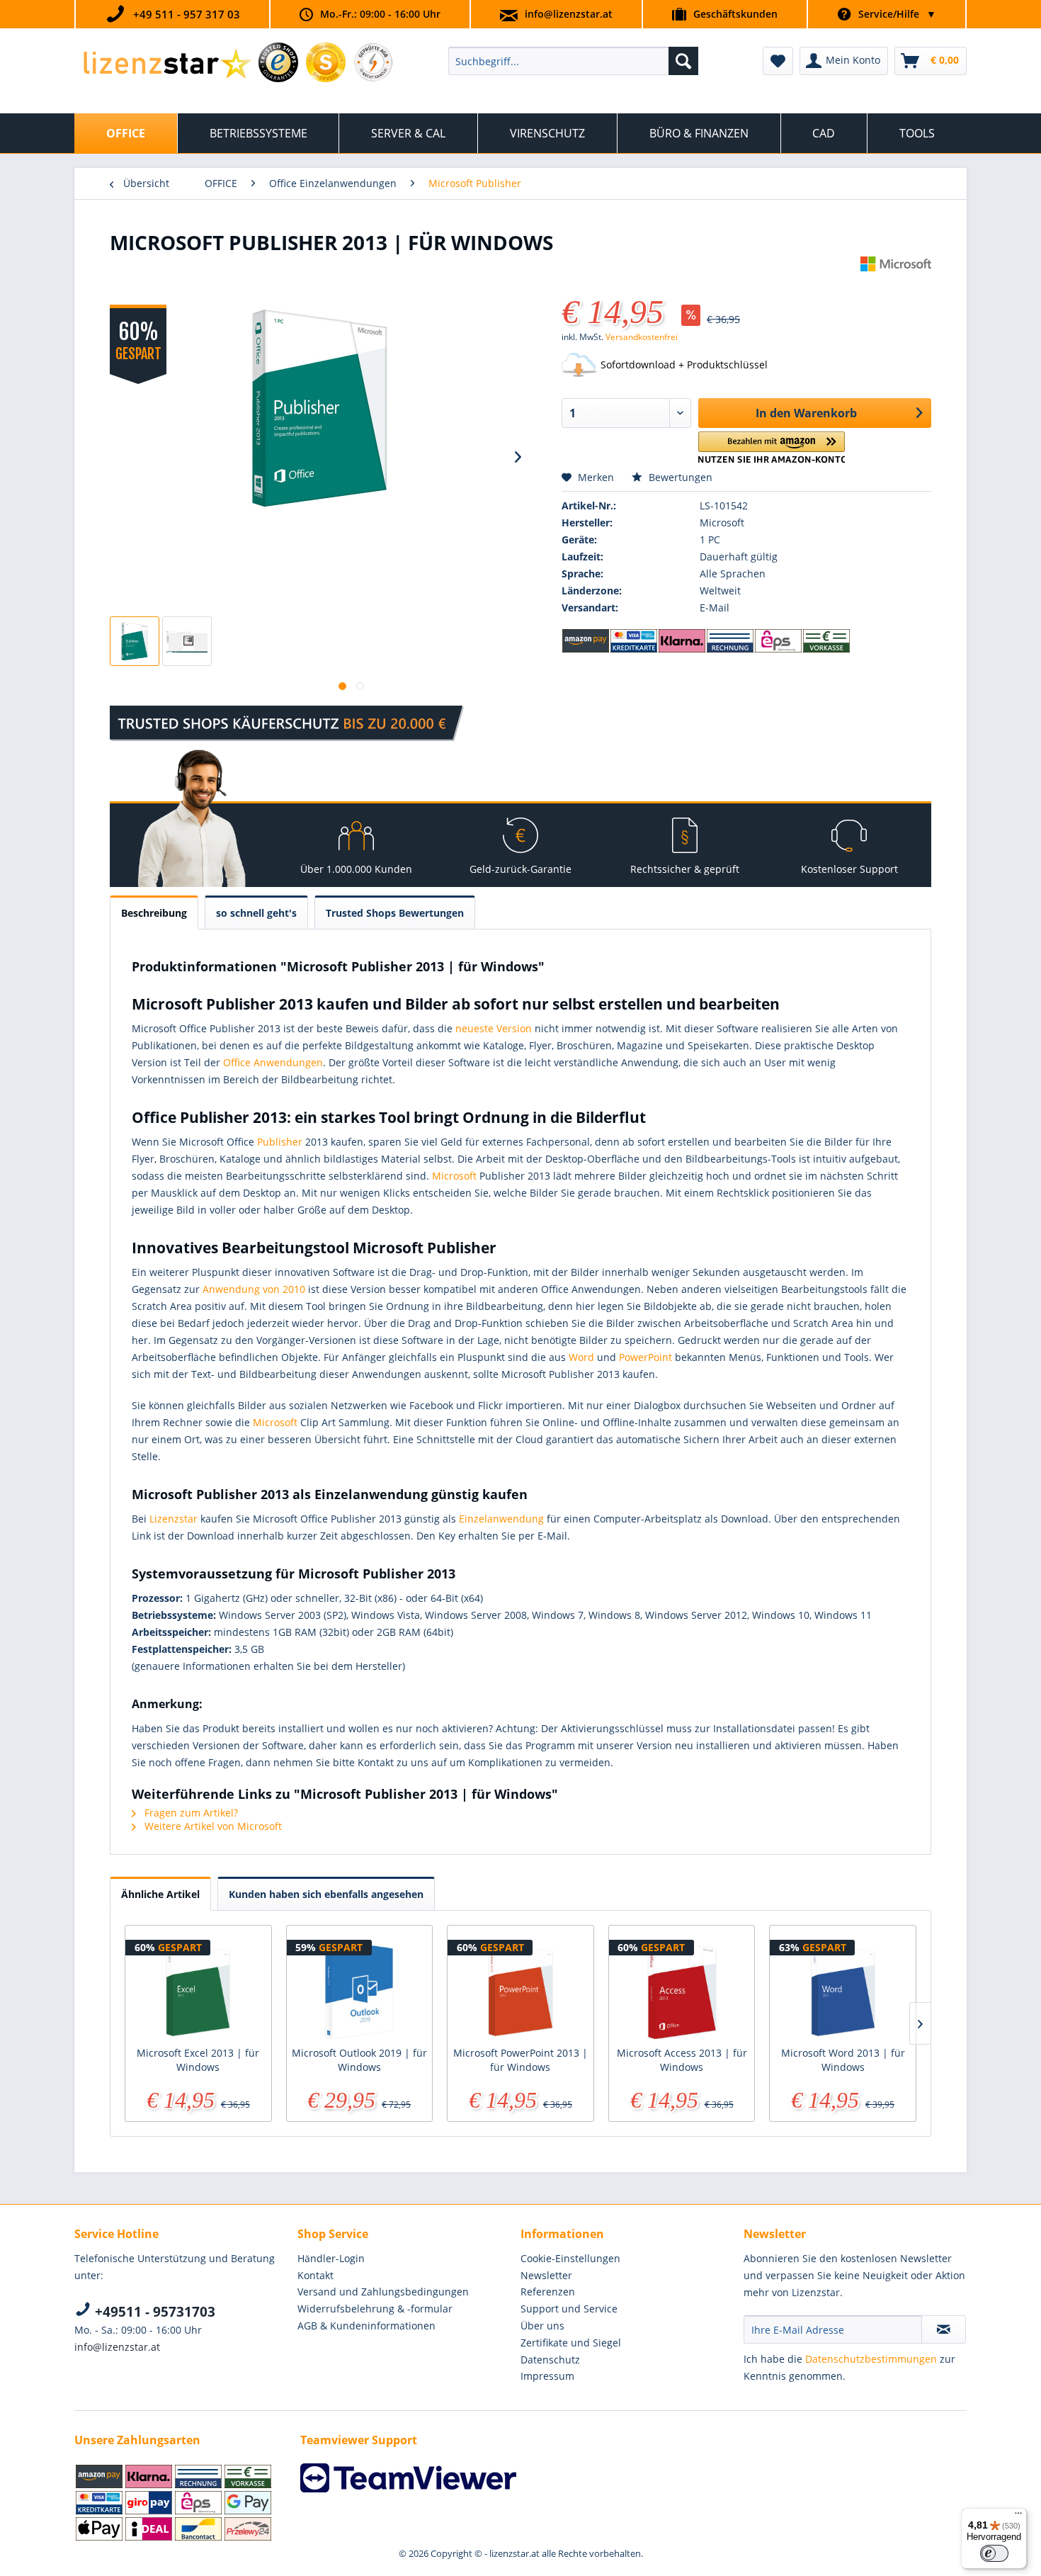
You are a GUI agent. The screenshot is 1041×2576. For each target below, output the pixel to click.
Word (581, 1357)
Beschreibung (154, 913)
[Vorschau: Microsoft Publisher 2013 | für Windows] (135, 641)
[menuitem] (573, 61)
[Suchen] (683, 61)
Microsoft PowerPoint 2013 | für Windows (520, 2060)
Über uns (542, 2326)
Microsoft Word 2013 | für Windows (843, 2060)
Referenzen (548, 2292)
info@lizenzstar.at (569, 14)
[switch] (994, 2553)
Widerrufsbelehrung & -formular (375, 2309)
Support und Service (569, 2309)
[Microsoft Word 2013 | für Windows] (843, 1989)
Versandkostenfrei (642, 337)
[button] (772, 447)
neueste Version (494, 1028)
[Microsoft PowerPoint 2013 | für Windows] (520, 1989)
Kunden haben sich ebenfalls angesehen (326, 1894)
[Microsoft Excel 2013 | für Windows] (198, 1989)
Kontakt (315, 2275)
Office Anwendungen (273, 1062)
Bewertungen (679, 477)
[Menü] (1018, 2516)
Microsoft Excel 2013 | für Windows (198, 2060)
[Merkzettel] (778, 61)
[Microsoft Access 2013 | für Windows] (682, 1989)
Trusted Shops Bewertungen (395, 913)
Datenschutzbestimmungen (871, 2359)
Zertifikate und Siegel (571, 2343)
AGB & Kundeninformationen (366, 2326)
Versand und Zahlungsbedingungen (383, 2292)
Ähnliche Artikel (160, 1894)
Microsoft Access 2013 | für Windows (682, 2060)
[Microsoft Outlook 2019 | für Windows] (360, 1989)
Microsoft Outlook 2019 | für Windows (359, 2060)
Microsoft (454, 1176)
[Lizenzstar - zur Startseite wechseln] (167, 64)
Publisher (280, 1142)
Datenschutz (550, 2360)
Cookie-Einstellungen (570, 2258)
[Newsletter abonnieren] (944, 2329)
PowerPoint (645, 1357)
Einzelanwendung (501, 1519)
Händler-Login (331, 2258)
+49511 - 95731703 (153, 2312)
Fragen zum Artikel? (190, 1813)
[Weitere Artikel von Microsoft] (896, 281)
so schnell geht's (256, 913)
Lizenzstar (173, 1519)
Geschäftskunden (735, 14)
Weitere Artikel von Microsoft (212, 1826)
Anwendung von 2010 (254, 1289)
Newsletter (546, 2275)
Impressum (547, 2376)
